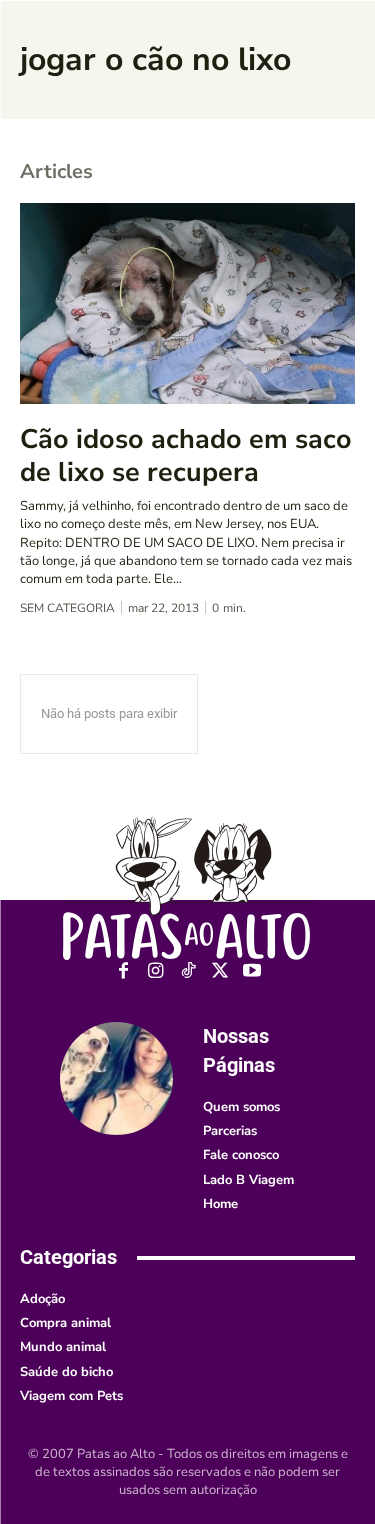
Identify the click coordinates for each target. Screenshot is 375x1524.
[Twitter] (219, 971)
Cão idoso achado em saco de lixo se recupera (186, 455)
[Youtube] (251, 971)
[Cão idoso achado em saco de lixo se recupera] (187, 303)
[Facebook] (123, 971)
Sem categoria (67, 608)
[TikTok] (187, 971)
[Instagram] (155, 971)
